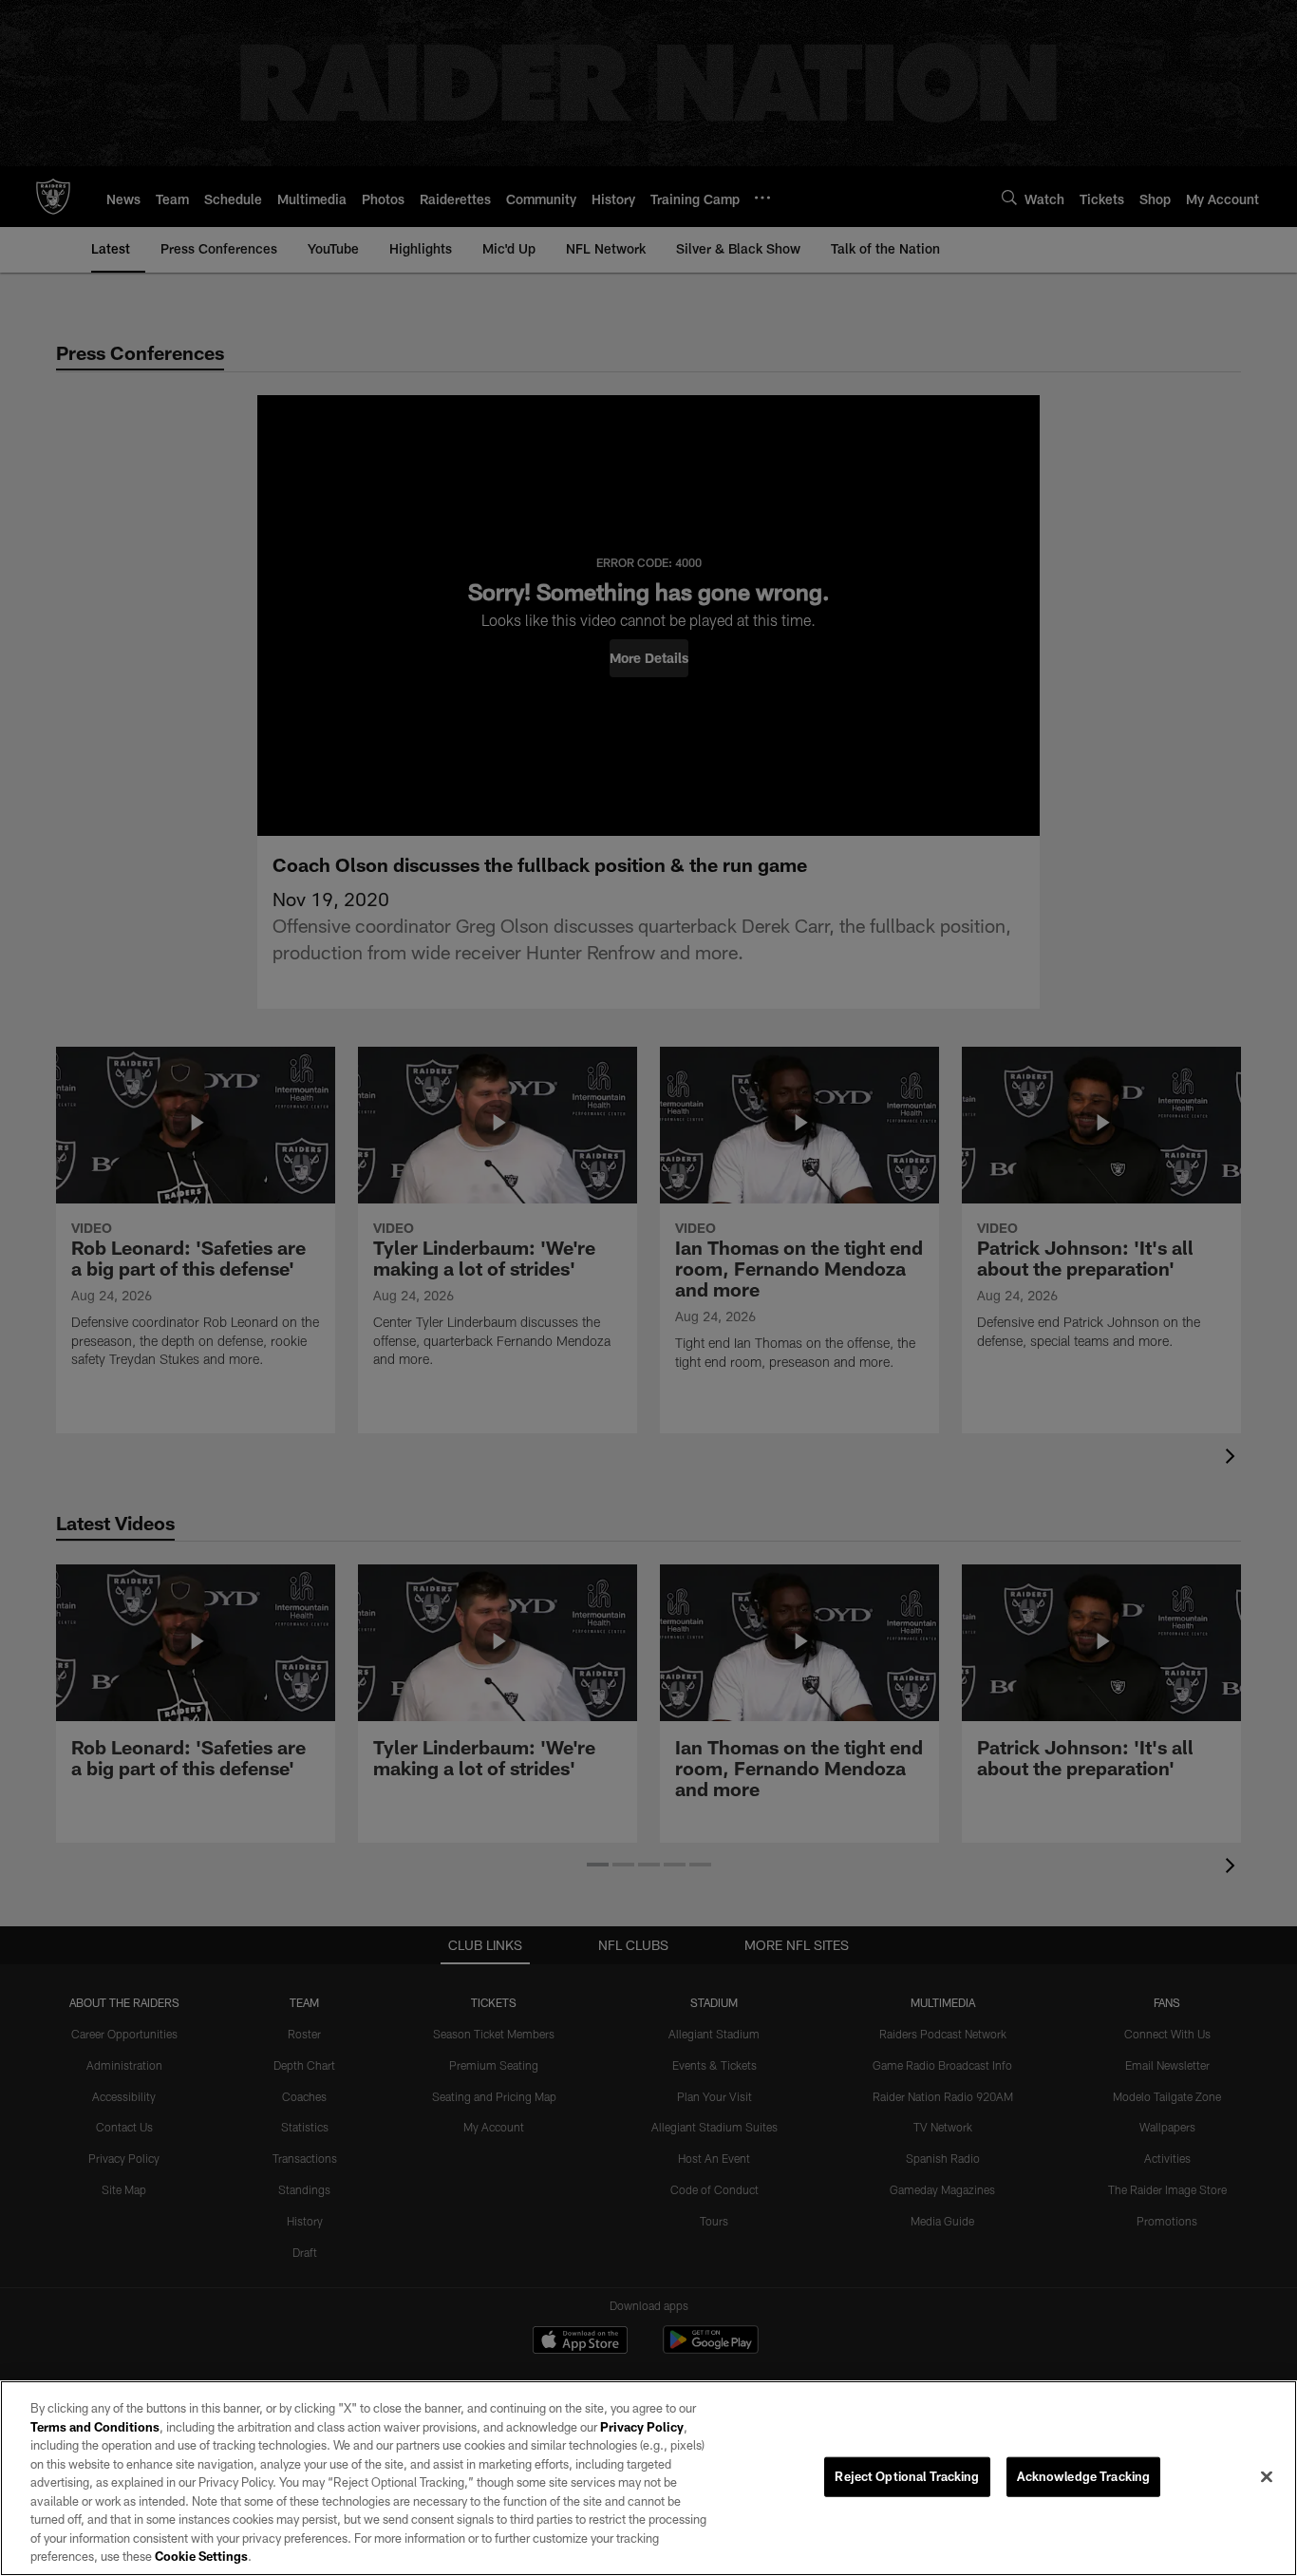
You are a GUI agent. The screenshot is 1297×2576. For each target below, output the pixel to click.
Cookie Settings (201, 2556)
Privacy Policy (642, 2427)
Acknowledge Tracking (1084, 2476)
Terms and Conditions (95, 2427)
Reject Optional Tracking (907, 2476)
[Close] (1267, 2477)
